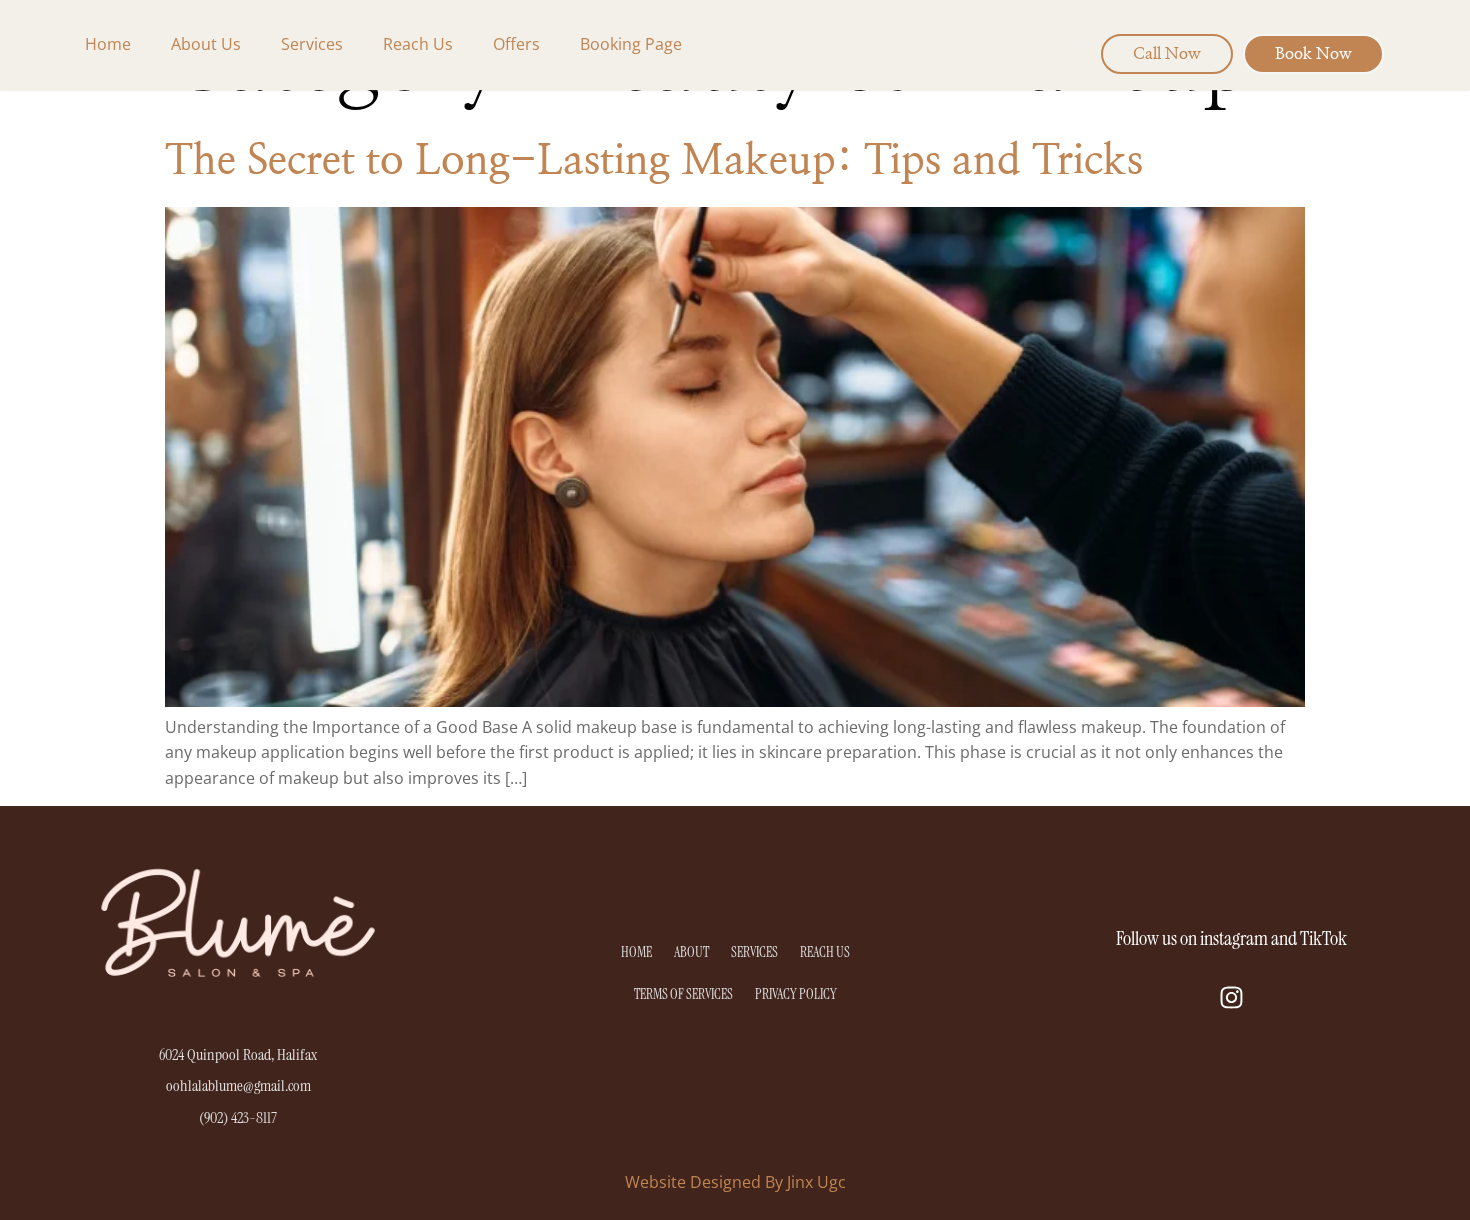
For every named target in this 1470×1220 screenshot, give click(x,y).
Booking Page (631, 44)
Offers (516, 44)
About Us (206, 44)
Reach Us (418, 44)
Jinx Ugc (816, 1182)
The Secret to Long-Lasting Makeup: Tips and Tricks (654, 161)
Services (312, 44)
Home (108, 44)
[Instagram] (1232, 997)
